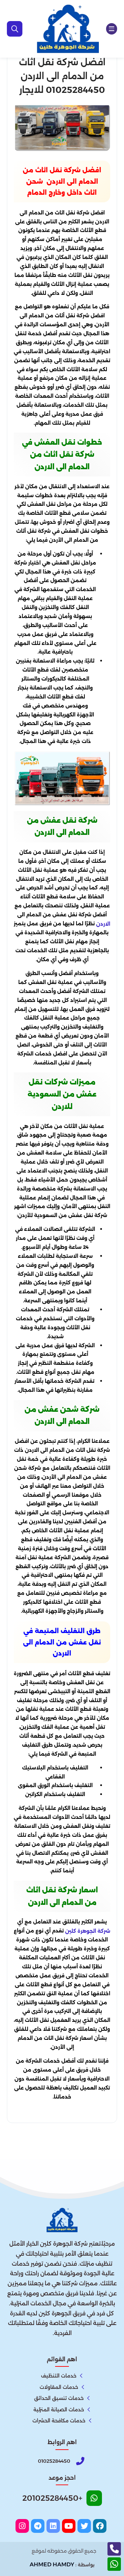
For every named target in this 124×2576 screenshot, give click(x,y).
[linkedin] (53, 2526)
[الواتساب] (114, 2564)
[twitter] (84, 2526)
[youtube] (69, 2526)
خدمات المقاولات (59, 2387)
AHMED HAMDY (52, 2564)
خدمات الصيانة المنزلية (59, 2410)
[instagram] (22, 2526)
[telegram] (38, 2526)
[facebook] (100, 2526)
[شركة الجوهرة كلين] (68, 29)
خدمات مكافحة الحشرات (59, 2421)
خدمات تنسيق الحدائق (59, 2398)
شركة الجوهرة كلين (88, 1931)
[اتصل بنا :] (114, 2549)
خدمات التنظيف (59, 2376)
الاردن (103, 924)
